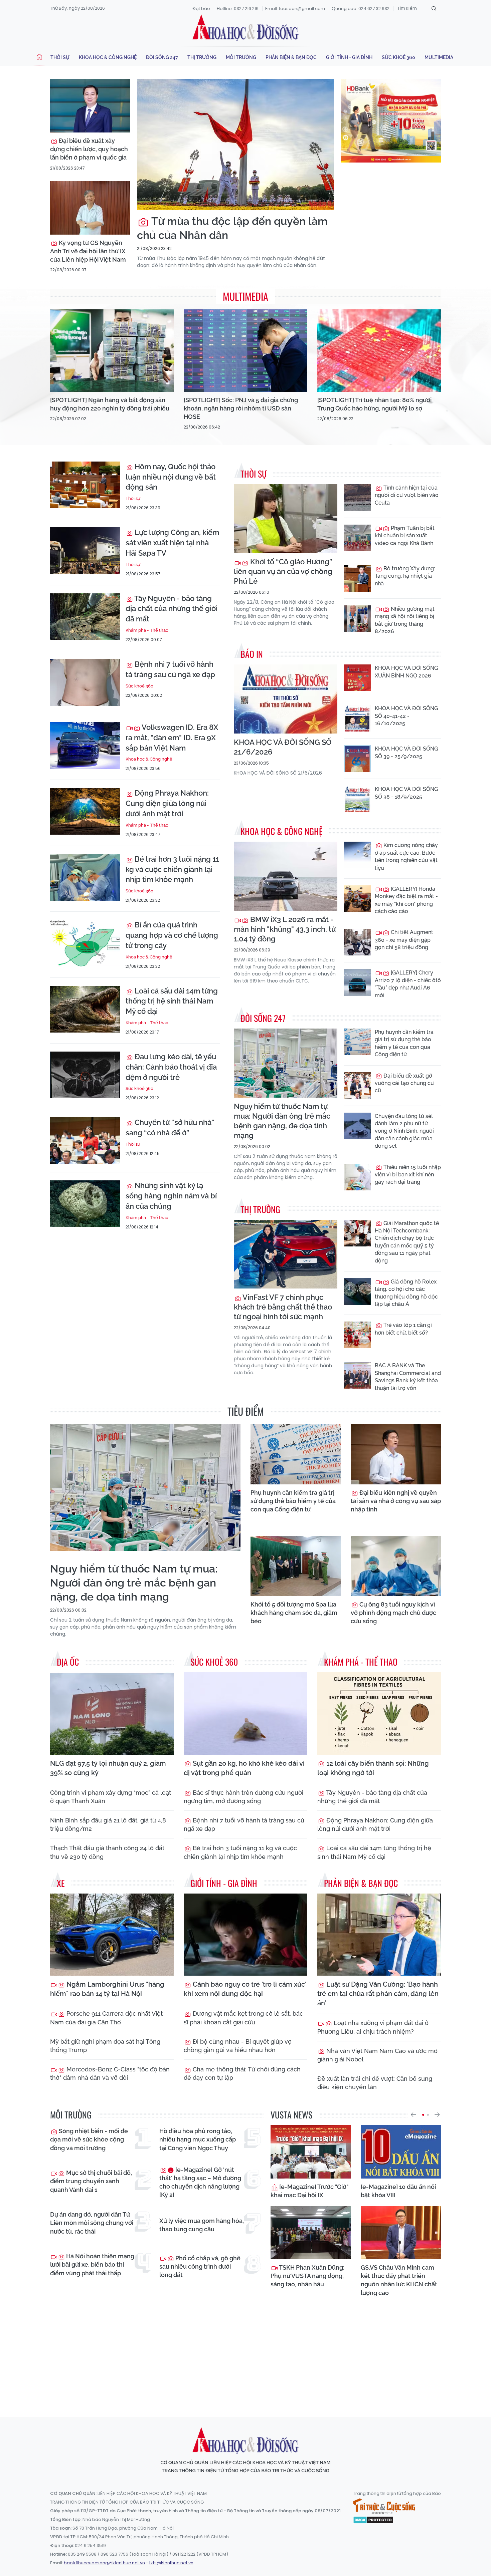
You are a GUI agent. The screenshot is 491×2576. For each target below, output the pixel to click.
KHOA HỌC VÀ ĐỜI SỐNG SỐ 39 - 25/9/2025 (406, 752)
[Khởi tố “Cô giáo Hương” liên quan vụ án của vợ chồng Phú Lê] (286, 519)
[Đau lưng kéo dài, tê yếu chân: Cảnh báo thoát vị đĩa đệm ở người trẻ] (85, 1075)
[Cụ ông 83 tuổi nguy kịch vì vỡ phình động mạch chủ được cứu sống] (396, 1566)
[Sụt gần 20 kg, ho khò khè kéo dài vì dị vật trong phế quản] (246, 1713)
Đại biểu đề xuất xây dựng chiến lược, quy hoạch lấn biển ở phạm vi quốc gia (89, 149)
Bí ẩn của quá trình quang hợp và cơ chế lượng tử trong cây (172, 935)
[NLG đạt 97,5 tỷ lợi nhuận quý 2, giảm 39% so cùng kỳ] (112, 1713)
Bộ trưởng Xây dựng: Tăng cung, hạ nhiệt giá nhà (405, 576)
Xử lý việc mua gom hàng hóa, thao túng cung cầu (202, 2225)
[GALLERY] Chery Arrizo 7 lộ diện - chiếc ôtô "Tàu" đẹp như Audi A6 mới (408, 984)
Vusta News (291, 2115)
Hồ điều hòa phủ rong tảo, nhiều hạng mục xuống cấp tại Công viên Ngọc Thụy (198, 2139)
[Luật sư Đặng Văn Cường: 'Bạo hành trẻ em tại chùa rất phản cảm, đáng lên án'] (379, 1935)
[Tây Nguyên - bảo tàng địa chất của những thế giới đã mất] (85, 617)
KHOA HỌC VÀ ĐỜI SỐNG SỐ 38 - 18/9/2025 (406, 793)
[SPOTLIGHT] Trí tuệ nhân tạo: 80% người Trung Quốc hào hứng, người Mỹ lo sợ (374, 404)
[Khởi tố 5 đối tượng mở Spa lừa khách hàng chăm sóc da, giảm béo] (296, 1566)
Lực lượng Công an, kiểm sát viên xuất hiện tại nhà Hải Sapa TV (172, 543)
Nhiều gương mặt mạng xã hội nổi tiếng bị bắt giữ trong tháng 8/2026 (405, 620)
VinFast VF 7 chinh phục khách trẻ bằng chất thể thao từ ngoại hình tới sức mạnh (283, 1307)
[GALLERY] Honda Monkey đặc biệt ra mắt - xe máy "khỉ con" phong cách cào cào (406, 900)
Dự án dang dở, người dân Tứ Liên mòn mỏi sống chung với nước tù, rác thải (92, 2223)
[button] (413, 2115)
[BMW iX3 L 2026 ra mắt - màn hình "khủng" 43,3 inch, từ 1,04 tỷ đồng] (286, 876)
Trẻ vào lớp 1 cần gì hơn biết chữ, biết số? (403, 1329)
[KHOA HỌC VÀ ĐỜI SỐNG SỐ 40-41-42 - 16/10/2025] (357, 718)
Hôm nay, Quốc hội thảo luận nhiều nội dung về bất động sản (171, 477)
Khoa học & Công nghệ (108, 57)
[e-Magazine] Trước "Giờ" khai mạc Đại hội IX (309, 2191)
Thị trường (202, 57)
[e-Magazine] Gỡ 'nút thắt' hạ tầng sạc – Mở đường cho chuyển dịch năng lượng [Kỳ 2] (200, 2182)
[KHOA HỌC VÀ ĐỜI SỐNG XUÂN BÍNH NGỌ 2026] (357, 678)
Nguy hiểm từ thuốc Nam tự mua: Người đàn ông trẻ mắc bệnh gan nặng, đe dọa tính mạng (282, 1121)
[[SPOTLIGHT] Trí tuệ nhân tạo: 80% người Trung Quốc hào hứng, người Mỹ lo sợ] (379, 351)
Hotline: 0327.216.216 (238, 9)
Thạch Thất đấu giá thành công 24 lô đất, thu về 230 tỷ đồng (108, 1852)
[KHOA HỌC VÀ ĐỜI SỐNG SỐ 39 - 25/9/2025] (357, 759)
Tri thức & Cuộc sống (384, 2506)
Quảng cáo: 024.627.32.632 (361, 9)
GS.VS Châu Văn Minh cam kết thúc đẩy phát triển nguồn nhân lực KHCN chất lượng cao (399, 2280)
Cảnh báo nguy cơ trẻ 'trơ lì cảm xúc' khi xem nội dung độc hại (245, 1989)
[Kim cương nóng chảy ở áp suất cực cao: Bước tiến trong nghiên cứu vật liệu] (357, 855)
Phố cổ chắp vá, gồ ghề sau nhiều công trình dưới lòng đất (200, 2266)
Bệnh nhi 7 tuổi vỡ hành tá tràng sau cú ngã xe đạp (170, 669)
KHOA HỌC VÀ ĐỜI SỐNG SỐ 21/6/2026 (283, 747)
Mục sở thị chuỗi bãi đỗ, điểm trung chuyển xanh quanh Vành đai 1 (91, 2181)
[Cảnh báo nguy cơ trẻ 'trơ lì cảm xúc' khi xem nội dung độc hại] (246, 1935)
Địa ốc (68, 1662)
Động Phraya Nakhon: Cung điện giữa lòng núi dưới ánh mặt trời (167, 803)
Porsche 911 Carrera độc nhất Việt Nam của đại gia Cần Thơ (106, 2018)
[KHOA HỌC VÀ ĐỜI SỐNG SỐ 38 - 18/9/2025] (357, 799)
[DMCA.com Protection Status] (373, 2519)
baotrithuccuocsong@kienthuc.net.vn (104, 2563)
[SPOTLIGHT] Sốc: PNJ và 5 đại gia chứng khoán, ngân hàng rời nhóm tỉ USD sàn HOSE (241, 408)
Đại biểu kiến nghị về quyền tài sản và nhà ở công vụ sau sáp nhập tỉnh (396, 1501)
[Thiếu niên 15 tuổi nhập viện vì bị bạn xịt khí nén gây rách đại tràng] (357, 1177)
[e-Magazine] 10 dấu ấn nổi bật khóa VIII (398, 2191)
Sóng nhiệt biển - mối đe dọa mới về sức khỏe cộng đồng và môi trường (89, 2139)
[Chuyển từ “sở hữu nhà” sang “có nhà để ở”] (85, 1141)
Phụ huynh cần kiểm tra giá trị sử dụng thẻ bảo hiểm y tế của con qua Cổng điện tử (404, 1043)
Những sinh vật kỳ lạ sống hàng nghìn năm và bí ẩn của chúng (171, 1196)
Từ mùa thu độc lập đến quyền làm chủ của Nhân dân (232, 228)
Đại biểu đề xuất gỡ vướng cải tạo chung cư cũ (404, 1083)
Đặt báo (201, 9)
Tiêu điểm (246, 1411)
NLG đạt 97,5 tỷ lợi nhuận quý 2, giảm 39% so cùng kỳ (108, 1768)
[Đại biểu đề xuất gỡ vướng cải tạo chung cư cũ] (357, 1086)
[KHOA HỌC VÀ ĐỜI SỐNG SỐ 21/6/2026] (286, 699)
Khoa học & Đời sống (246, 28)
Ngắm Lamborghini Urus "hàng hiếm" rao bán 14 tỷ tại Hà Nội (107, 1989)
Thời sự (60, 57)
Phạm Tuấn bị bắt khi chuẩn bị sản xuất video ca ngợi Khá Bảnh (405, 536)
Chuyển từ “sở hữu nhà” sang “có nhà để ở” (170, 1127)
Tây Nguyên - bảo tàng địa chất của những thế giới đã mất (172, 609)
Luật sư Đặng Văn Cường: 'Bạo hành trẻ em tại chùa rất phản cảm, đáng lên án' (378, 1994)
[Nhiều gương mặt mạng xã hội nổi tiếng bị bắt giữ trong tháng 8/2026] (357, 619)
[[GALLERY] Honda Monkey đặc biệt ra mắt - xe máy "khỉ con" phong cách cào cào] (357, 899)
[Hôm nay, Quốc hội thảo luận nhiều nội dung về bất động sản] (85, 485)
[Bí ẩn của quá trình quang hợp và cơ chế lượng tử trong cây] (85, 943)
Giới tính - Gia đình (349, 57)
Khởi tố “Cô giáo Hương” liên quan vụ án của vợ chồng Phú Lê (283, 571)
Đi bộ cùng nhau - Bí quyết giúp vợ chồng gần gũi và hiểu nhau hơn (238, 2046)
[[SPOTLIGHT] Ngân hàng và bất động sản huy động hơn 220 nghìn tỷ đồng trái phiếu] (112, 351)
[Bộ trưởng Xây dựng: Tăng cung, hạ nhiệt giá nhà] (357, 578)
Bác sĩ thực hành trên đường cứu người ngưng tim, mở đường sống (243, 1797)
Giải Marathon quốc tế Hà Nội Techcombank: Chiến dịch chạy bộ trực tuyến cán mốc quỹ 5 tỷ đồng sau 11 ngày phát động (407, 1242)
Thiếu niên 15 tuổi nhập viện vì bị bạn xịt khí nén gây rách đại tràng (408, 1175)
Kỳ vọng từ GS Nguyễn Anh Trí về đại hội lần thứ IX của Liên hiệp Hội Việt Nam (88, 251)
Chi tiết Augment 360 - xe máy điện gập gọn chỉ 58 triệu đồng (404, 940)
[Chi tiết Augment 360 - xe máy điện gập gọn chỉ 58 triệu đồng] (357, 942)
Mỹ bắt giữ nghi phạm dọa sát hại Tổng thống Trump (105, 2046)
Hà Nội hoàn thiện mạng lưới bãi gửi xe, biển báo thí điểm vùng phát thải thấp (92, 2264)
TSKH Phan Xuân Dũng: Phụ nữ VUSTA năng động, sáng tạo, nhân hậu (307, 2276)
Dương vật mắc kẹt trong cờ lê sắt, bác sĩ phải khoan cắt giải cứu (243, 2018)
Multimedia (439, 57)
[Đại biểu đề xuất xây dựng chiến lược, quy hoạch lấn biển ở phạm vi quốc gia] (90, 106)
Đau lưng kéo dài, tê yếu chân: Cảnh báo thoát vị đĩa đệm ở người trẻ (171, 1067)
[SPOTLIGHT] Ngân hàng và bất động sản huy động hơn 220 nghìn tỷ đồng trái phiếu (110, 404)
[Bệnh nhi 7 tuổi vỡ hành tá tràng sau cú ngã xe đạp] (85, 682)
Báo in (252, 654)
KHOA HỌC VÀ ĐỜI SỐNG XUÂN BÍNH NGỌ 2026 (406, 672)
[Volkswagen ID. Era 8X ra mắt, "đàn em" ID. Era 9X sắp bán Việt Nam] (85, 746)
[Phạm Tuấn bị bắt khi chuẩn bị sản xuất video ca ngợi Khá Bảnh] (357, 538)
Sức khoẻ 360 (398, 57)
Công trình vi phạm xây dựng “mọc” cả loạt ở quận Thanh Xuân (111, 1797)
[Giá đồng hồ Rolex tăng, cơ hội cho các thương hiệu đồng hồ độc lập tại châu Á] (357, 1292)
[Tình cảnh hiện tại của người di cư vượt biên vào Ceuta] (357, 498)
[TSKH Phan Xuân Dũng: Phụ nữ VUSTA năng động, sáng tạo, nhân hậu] (311, 2233)
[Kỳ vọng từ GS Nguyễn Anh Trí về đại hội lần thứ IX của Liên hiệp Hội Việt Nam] (90, 208)
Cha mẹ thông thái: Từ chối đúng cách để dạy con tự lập (242, 2073)
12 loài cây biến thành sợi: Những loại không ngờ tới (373, 1768)
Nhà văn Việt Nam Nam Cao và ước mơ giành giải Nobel (377, 2055)
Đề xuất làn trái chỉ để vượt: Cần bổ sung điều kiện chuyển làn (375, 2083)
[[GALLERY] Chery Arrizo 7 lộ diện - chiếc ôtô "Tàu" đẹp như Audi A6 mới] (357, 982)
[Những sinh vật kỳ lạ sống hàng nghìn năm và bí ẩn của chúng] (85, 1204)
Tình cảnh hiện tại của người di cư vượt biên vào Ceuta (407, 495)
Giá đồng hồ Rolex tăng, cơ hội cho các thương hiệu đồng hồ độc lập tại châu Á (406, 1293)
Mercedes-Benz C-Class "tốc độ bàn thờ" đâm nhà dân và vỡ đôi (110, 2073)
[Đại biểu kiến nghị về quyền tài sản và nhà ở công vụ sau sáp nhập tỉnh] (396, 1454)
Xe (61, 1883)
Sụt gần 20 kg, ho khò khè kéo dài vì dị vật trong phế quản (244, 1768)
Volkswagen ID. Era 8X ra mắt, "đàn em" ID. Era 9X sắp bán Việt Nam (172, 738)
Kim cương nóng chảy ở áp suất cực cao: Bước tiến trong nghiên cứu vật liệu (406, 856)
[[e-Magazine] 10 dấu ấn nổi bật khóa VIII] (401, 2152)
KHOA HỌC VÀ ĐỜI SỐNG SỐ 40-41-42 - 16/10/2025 (406, 716)
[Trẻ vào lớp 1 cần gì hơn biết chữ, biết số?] (357, 1335)
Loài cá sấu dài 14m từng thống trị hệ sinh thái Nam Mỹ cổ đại (172, 1001)
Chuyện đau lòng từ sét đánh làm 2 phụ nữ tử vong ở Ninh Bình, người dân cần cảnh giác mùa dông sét (404, 1131)
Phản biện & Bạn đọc (291, 57)
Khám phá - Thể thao (147, 630)
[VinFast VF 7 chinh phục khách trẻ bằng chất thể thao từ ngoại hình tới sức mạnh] (286, 1254)
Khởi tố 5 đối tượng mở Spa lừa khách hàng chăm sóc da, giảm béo (294, 1613)
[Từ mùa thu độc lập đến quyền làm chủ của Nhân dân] (235, 145)
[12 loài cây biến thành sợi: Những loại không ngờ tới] (379, 1713)
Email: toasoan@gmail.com (295, 9)
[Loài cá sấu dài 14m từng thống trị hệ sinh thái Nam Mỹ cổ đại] (85, 1009)
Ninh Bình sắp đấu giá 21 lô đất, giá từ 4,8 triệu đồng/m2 (108, 1824)
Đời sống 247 (162, 57)
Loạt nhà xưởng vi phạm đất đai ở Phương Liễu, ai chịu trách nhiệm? (373, 2027)
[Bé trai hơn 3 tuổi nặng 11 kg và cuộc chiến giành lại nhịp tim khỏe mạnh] (85, 877)
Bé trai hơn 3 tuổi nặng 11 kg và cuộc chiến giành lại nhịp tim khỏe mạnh (172, 869)
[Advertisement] (246, 2351)
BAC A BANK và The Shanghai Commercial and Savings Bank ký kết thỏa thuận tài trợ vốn (408, 1377)
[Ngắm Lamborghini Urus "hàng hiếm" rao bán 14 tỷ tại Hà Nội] (112, 1935)
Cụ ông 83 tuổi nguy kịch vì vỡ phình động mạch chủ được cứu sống (393, 1613)
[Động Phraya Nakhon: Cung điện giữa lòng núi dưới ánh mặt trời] (85, 811)
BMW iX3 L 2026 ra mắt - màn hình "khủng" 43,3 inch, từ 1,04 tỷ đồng (285, 929)
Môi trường (241, 57)
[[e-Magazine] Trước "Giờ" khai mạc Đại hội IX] (311, 2152)
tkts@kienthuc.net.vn (171, 2563)
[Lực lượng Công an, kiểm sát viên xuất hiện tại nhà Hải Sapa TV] (85, 551)
